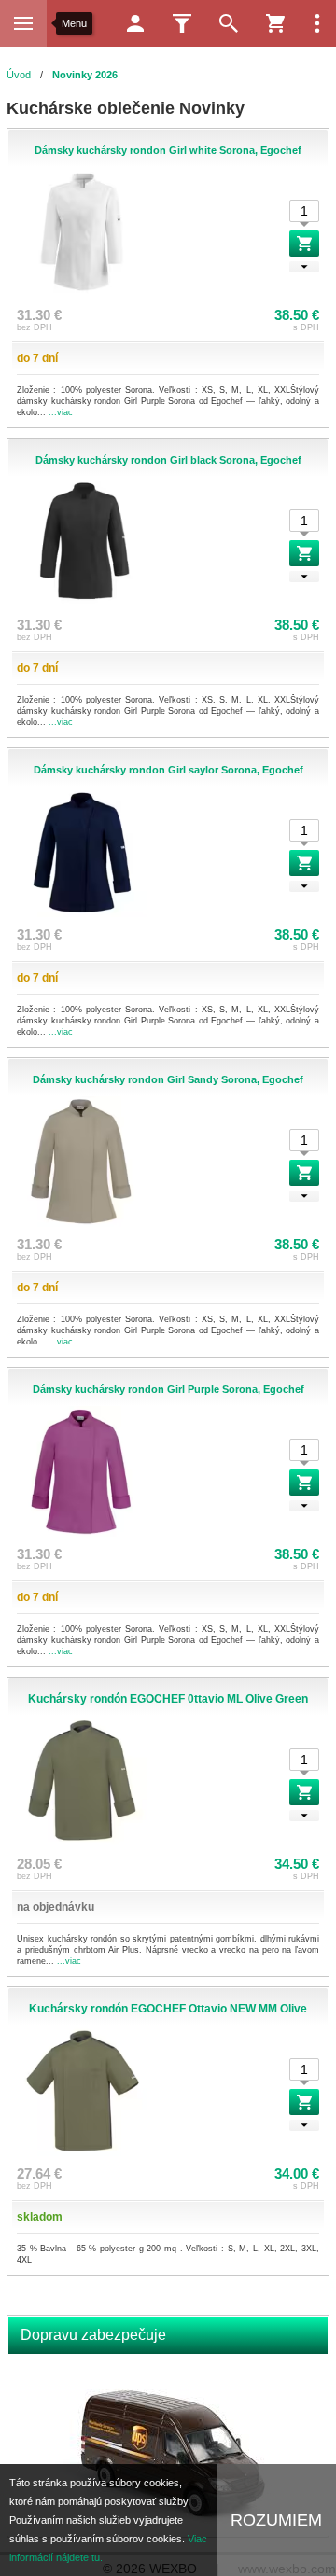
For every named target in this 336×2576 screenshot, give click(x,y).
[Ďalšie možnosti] (317, 23)
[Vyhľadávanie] (229, 23)
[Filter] (182, 23)
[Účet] (135, 23)
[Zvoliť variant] (304, 244)
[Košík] (275, 23)
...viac (61, 412)
